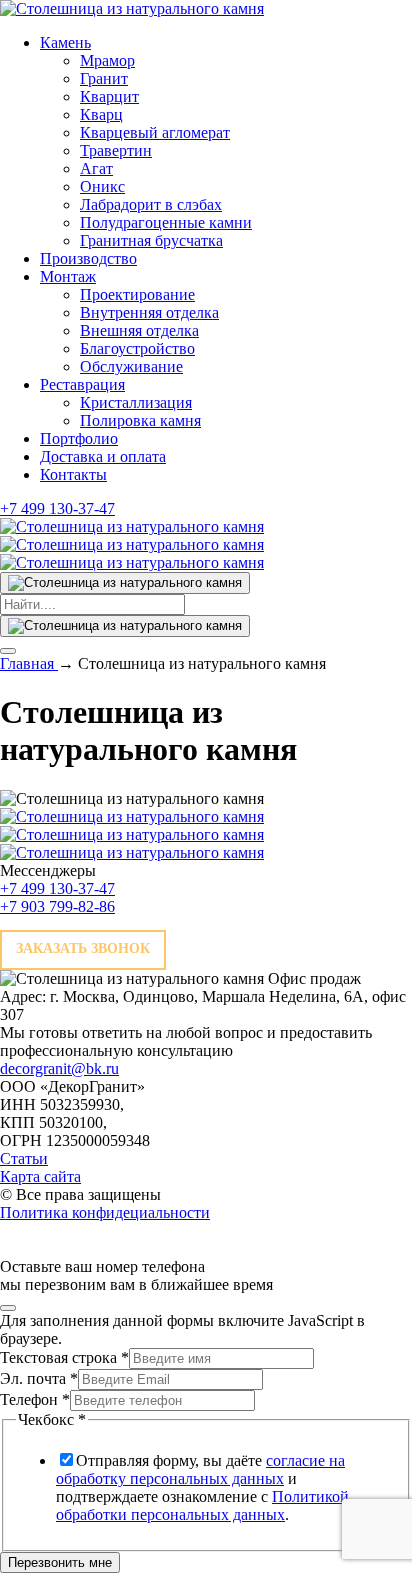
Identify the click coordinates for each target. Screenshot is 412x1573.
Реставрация (82, 384)
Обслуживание (131, 366)
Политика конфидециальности (105, 1212)
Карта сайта (40, 1176)
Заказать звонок (83, 948)
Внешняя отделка (139, 330)
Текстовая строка (64, 1357)
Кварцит (109, 96)
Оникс (102, 186)
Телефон (35, 1399)
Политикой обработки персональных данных (202, 1505)
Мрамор (107, 60)
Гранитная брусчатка (151, 240)
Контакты (73, 474)
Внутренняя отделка (149, 312)
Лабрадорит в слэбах (151, 204)
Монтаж (68, 276)
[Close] (8, 1308)
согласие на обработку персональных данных (200, 1469)
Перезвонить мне (60, 1562)
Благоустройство (137, 348)
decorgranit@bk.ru (59, 1068)
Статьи (24, 1158)
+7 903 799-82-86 (57, 906)
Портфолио (79, 438)
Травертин (116, 150)
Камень (65, 42)
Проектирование (137, 294)
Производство (88, 258)
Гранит (104, 78)
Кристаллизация (136, 402)
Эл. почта (39, 1378)
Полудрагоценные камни (166, 222)
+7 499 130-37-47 (57, 508)
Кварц (101, 114)
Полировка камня (140, 420)
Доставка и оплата (103, 456)
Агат (96, 168)
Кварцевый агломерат (155, 132)
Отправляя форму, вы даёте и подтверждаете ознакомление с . (202, 1487)
